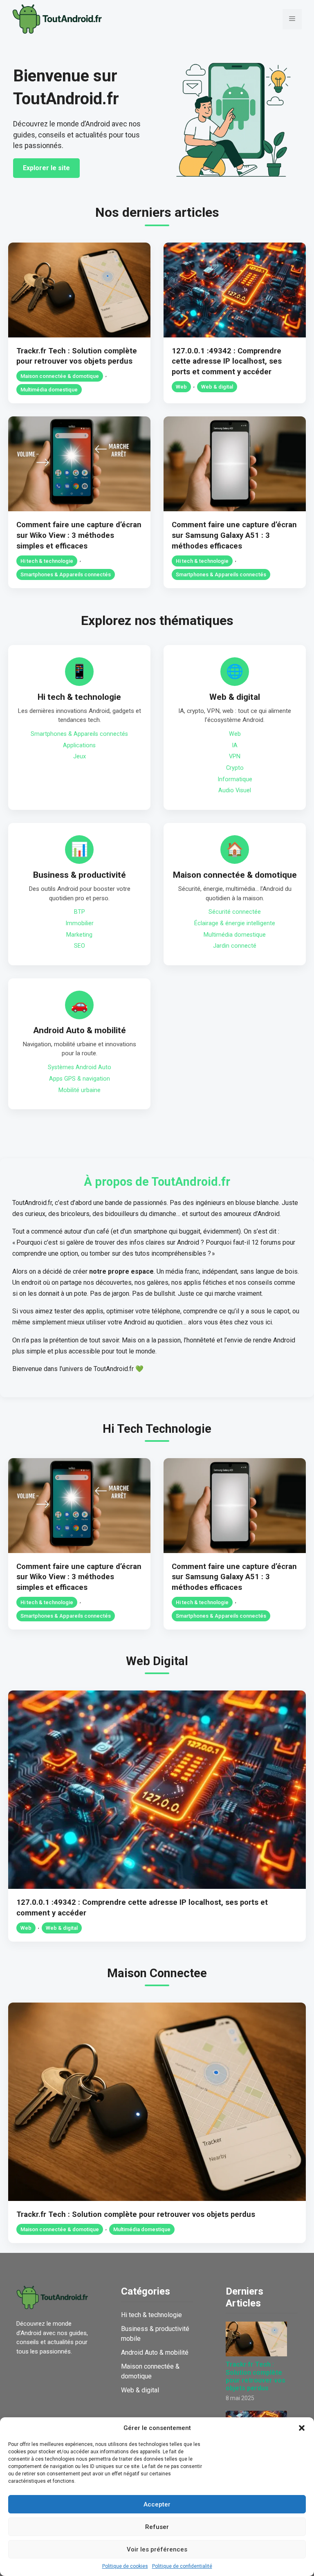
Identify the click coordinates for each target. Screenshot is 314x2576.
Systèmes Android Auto (80, 1067)
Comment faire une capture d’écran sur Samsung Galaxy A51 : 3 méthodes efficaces (234, 535)
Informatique (235, 779)
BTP (80, 912)
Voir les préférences (157, 2549)
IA (235, 745)
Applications (79, 745)
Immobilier (80, 923)
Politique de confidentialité (182, 2566)
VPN (235, 756)
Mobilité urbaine (80, 1090)
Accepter (157, 2504)
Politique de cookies (125, 2566)
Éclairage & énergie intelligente (235, 923)
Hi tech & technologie (47, 561)
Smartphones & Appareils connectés (66, 574)
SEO (80, 946)
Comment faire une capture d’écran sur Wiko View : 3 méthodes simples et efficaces (79, 535)
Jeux (80, 756)
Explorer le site (46, 168)
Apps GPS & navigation (80, 1079)
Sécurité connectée (235, 912)
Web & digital (217, 387)
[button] (302, 2428)
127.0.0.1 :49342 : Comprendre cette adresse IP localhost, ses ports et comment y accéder (227, 361)
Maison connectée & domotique (60, 376)
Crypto (235, 768)
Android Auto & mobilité (80, 1030)
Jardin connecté (235, 946)
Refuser (157, 2527)
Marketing (79, 935)
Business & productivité (80, 875)
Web (181, 387)
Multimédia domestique (49, 390)
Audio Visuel (235, 790)
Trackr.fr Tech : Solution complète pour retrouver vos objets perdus (136, 2214)
